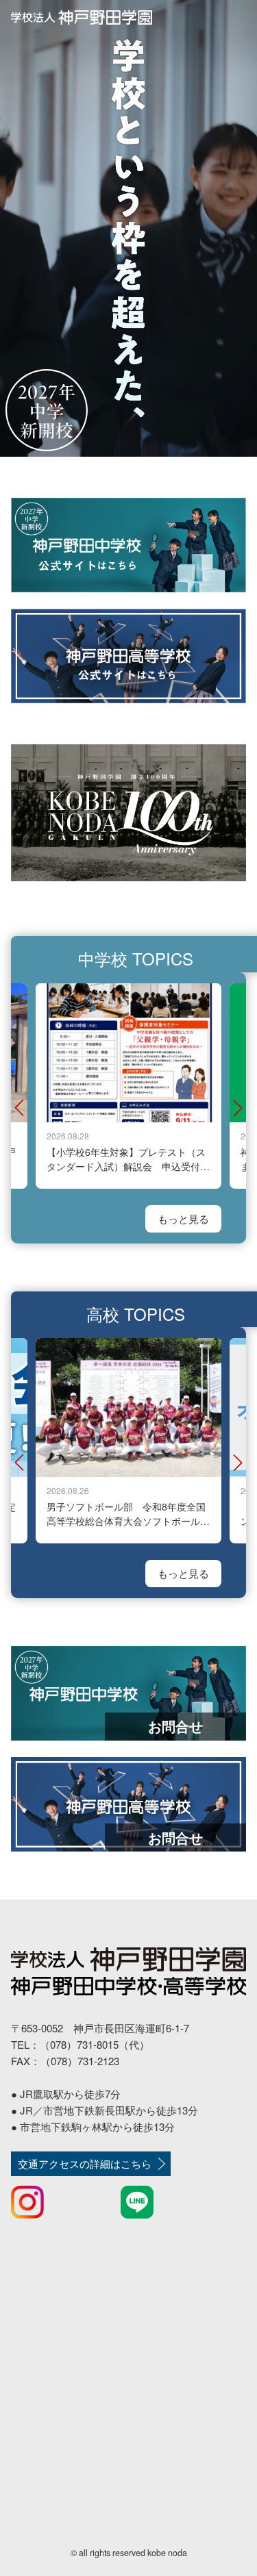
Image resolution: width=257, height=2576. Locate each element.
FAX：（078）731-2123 (65, 2061)
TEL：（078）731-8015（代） (80, 2044)
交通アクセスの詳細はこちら (85, 2163)
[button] (19, 1108)
